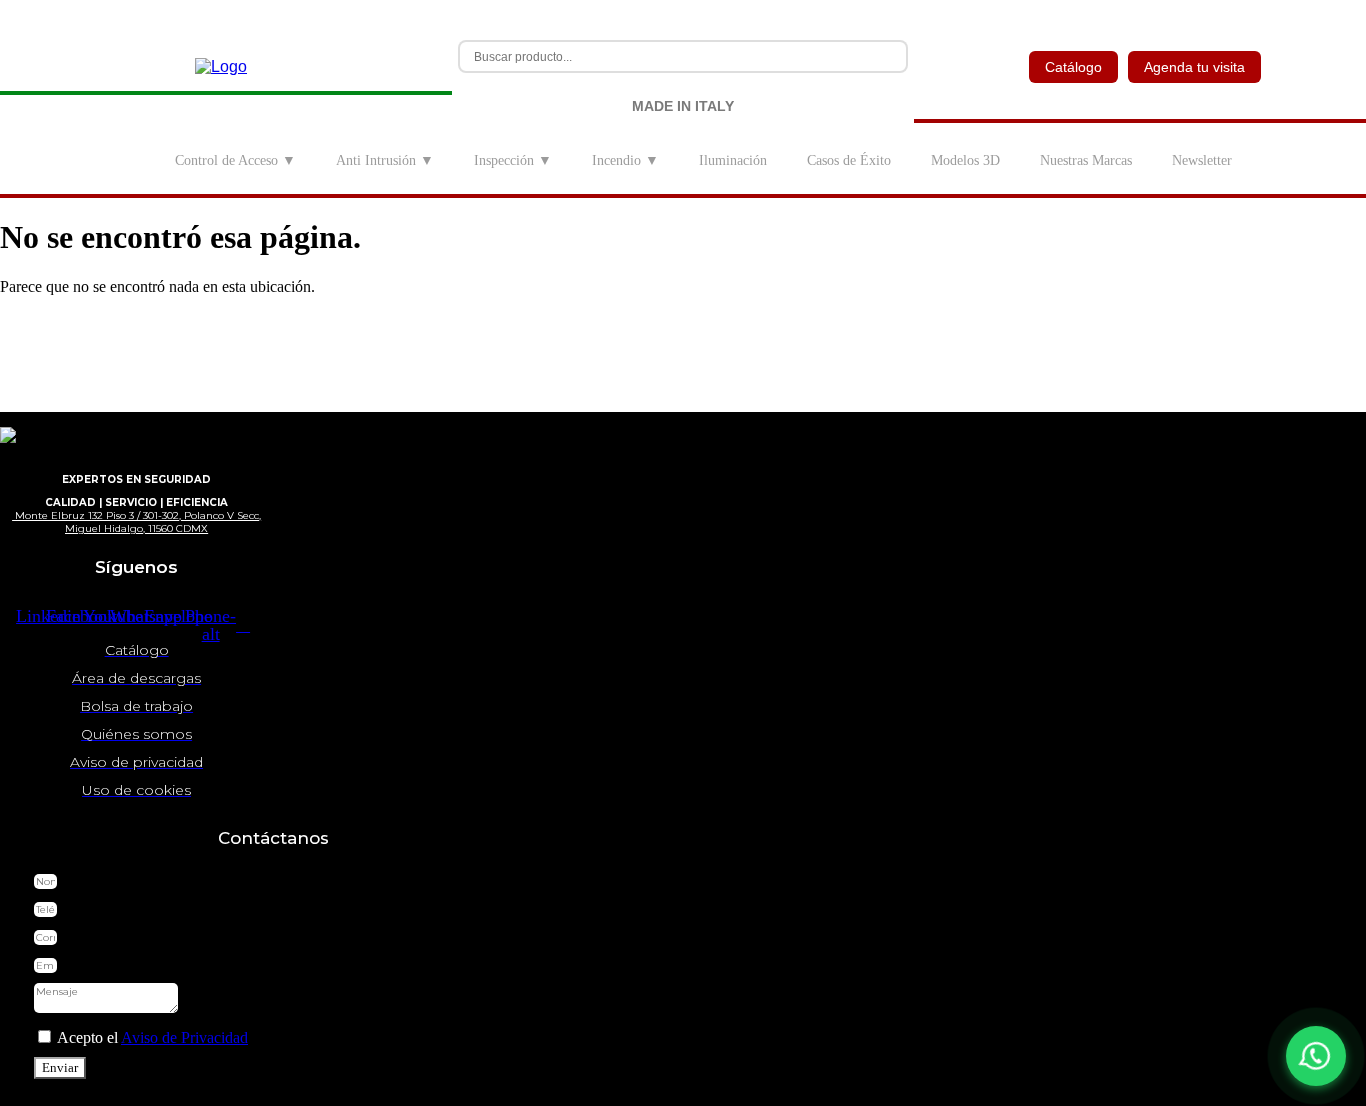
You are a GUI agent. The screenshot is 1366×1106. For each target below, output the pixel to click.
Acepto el (151, 1037)
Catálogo (1073, 67)
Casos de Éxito (849, 160)
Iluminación (733, 160)
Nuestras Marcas (1086, 160)
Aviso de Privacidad (184, 1037)
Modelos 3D (965, 160)
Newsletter (1202, 160)
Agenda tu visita (1194, 67)
